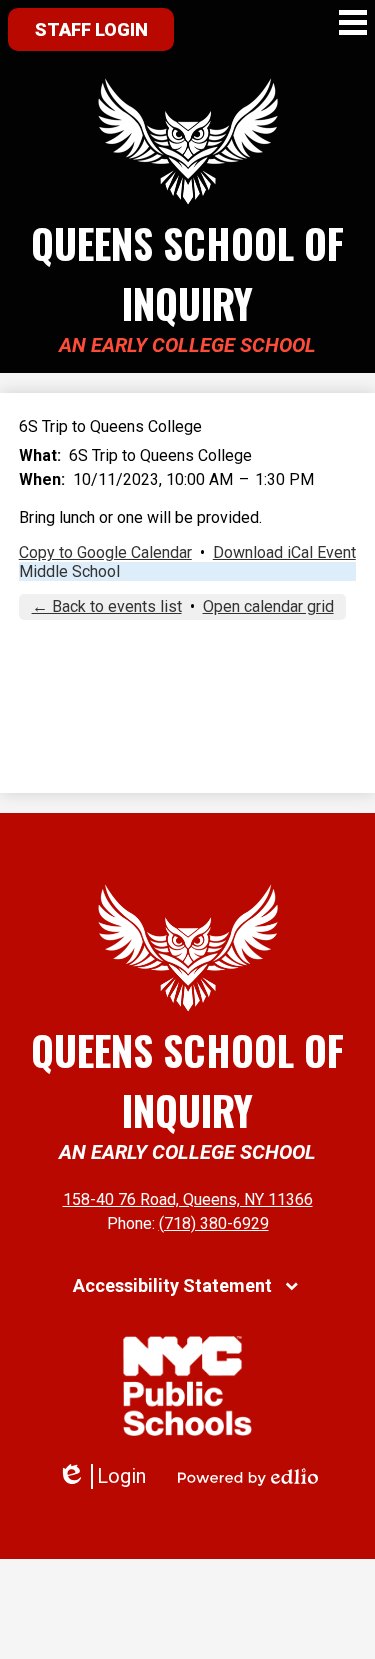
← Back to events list (107, 606)
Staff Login (91, 29)
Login (101, 1476)
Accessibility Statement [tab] (172, 1285)
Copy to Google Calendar (105, 552)
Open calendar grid (268, 606)
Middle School (69, 571)
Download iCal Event (284, 552)
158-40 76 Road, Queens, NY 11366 (188, 1199)
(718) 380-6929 (214, 1223)
